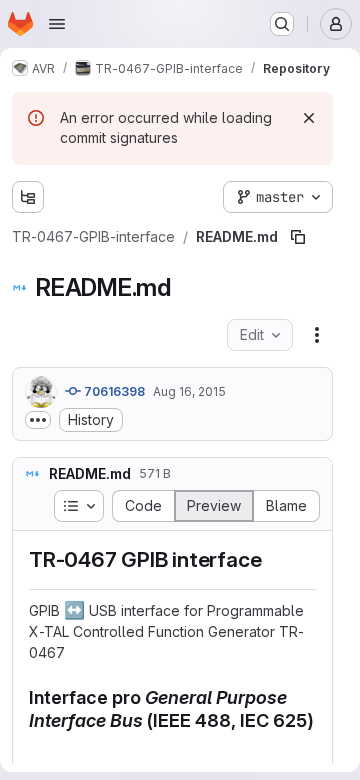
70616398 (113, 391)
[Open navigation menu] (57, 24)
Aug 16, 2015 (189, 391)
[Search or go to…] (282, 24)
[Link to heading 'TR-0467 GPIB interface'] (272, 559)
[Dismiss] (309, 118)
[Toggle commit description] (38, 420)
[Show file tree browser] (28, 197)
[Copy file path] (298, 237)
